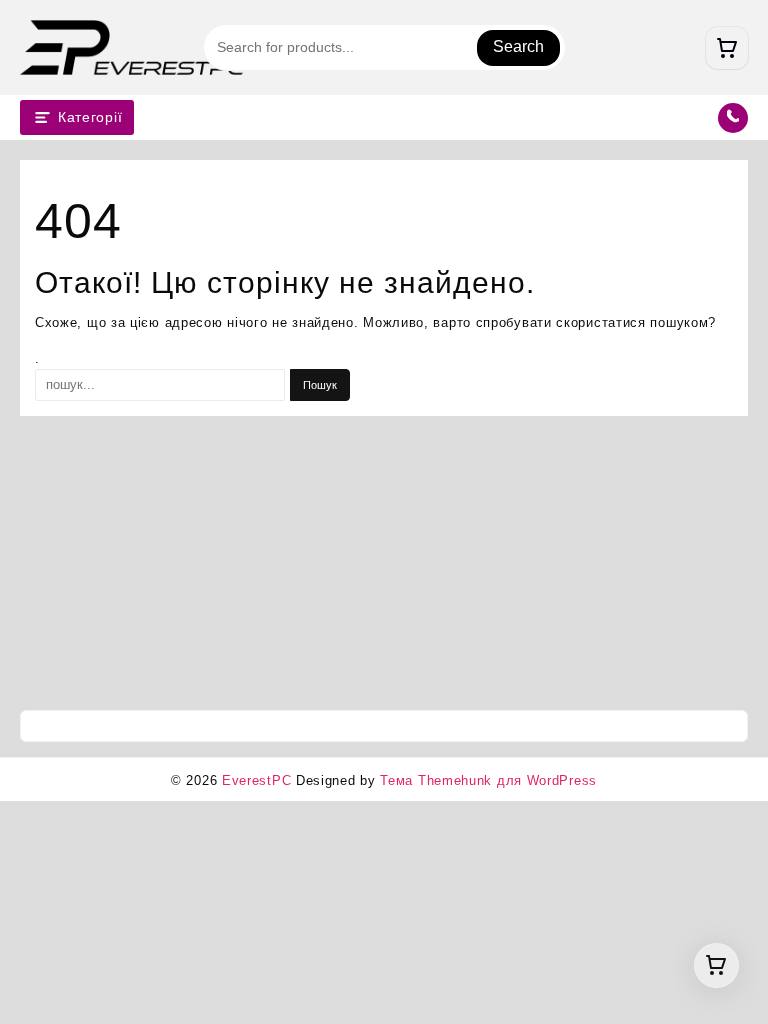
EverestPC (256, 780)
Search (518, 46)
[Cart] (727, 48)
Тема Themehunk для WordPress (488, 780)
